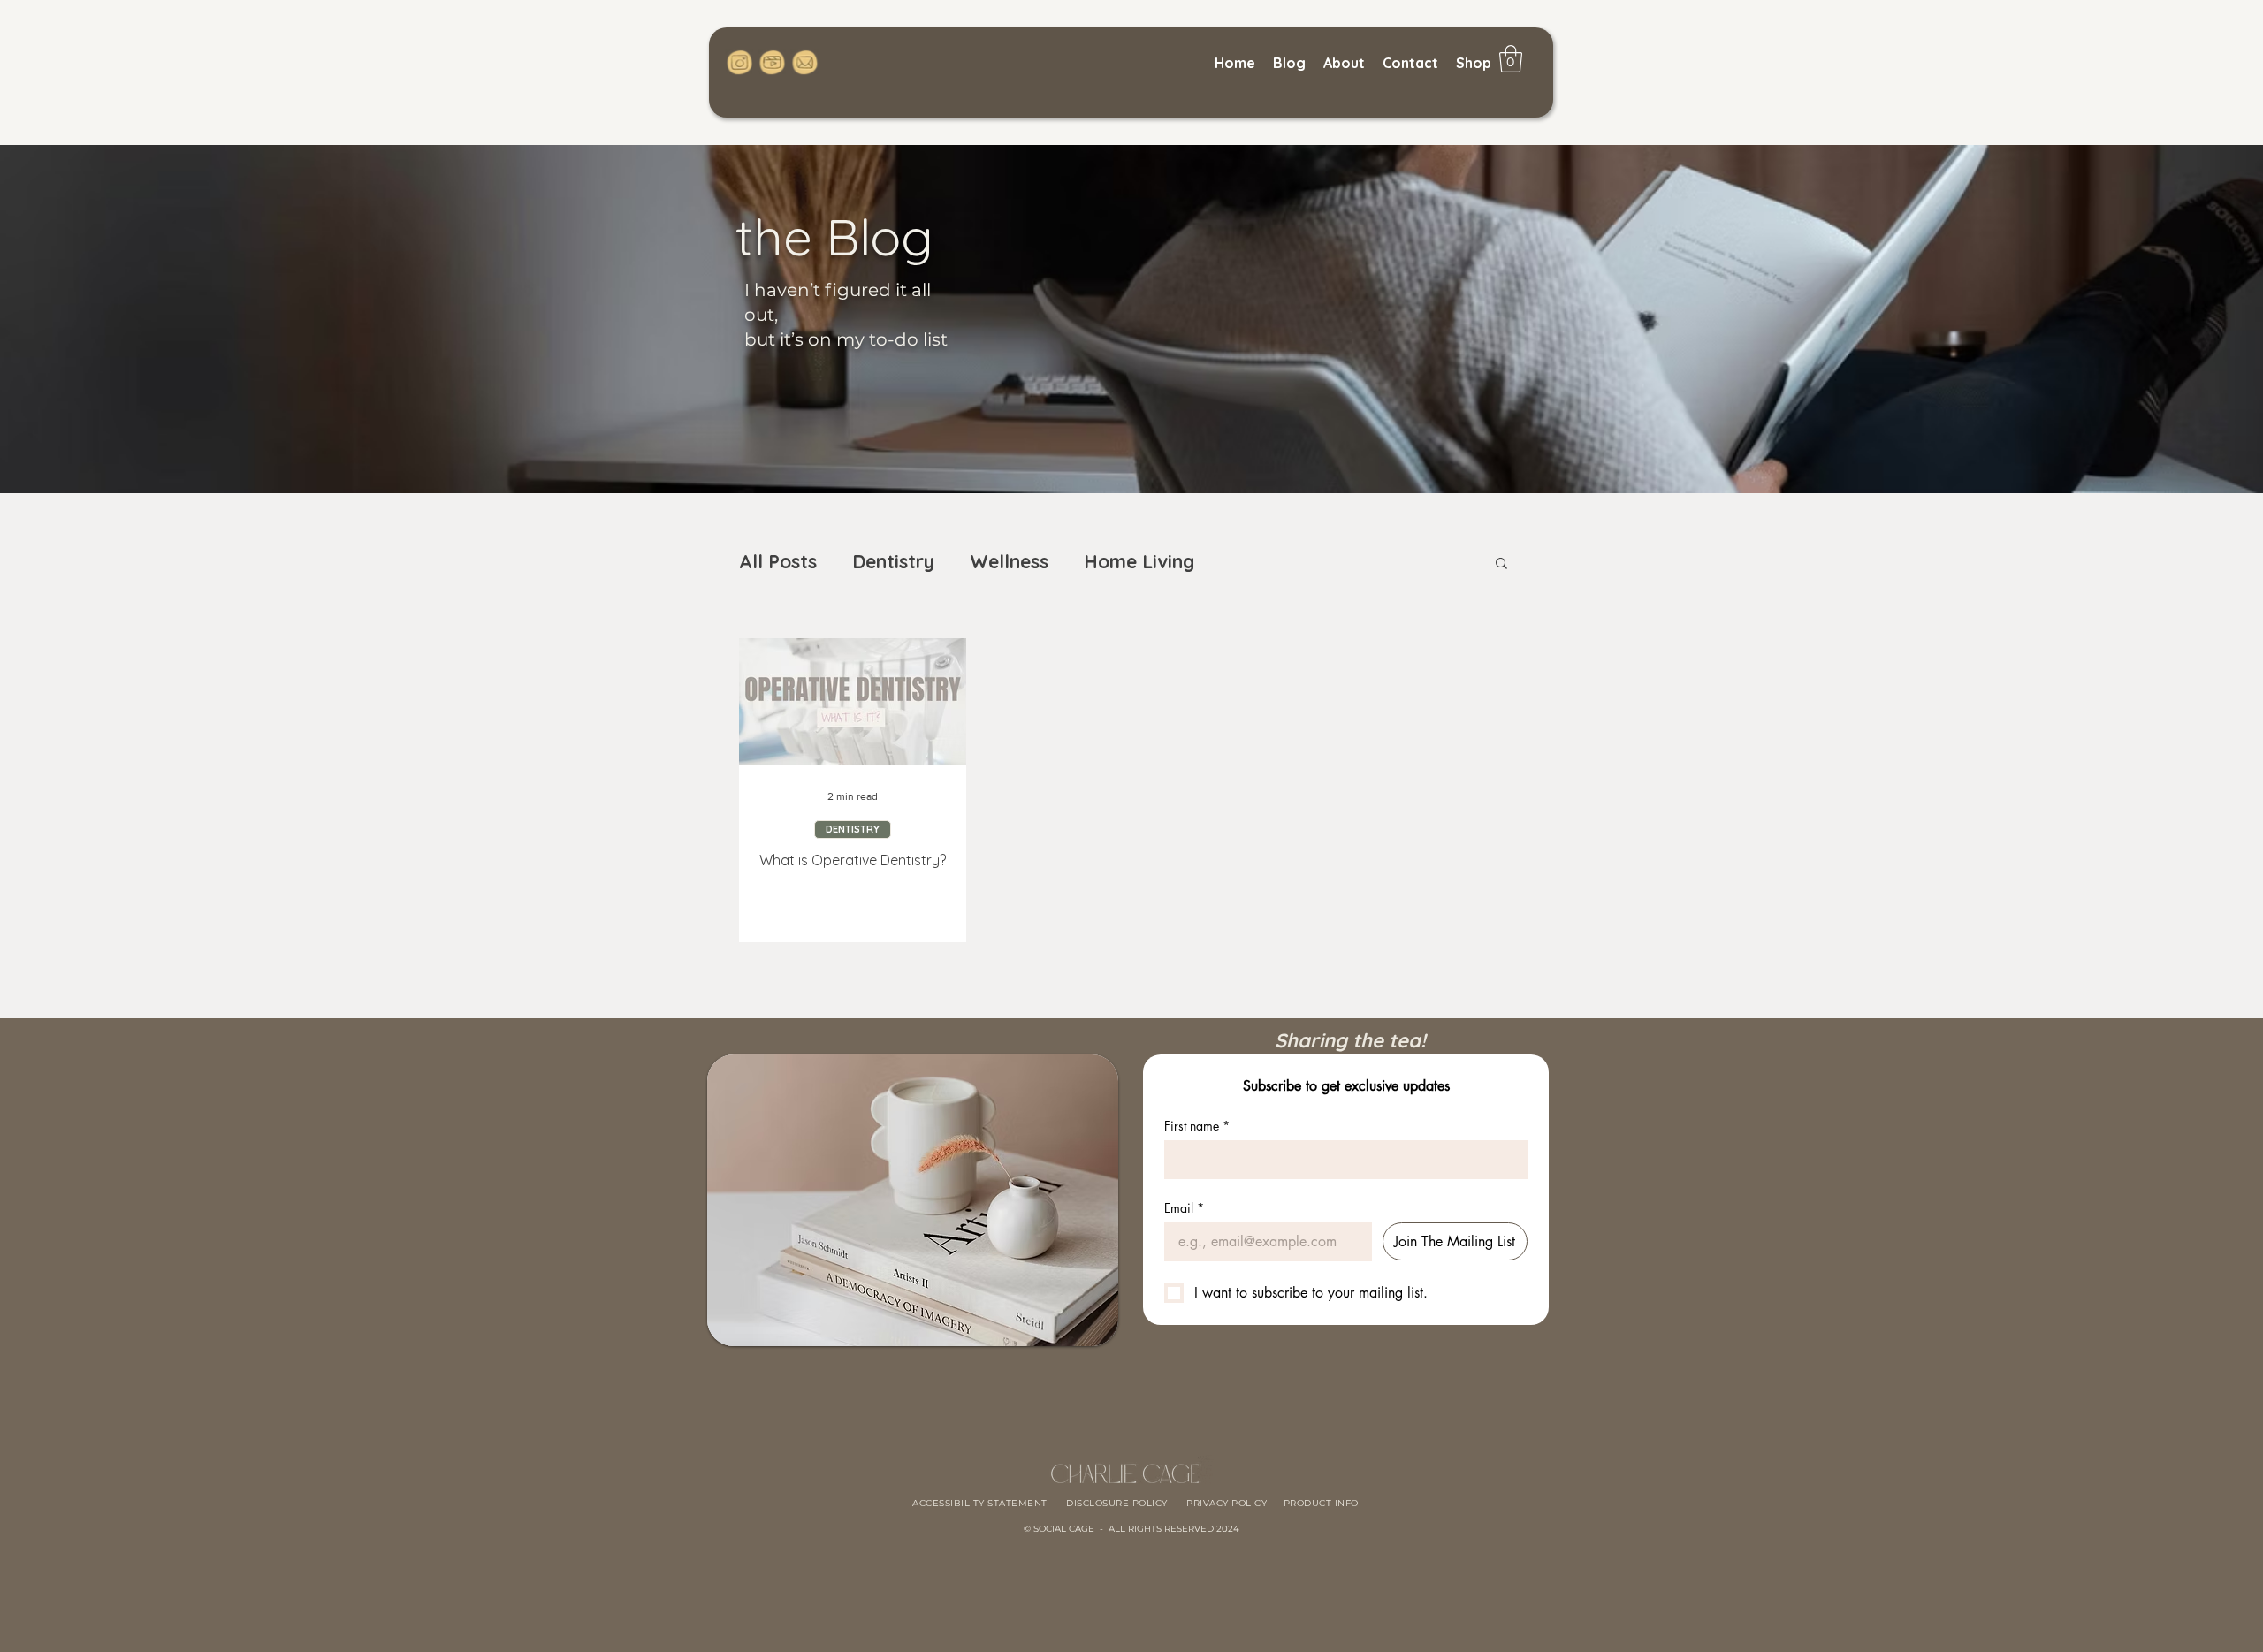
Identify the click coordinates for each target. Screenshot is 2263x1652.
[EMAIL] (804, 62)
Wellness (1009, 561)
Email (1184, 1208)
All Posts (778, 561)
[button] (1501, 564)
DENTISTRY (853, 829)
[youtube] (772, 62)
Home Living (1139, 561)
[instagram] (740, 62)
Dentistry (893, 561)
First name (1197, 1126)
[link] (1511, 59)
